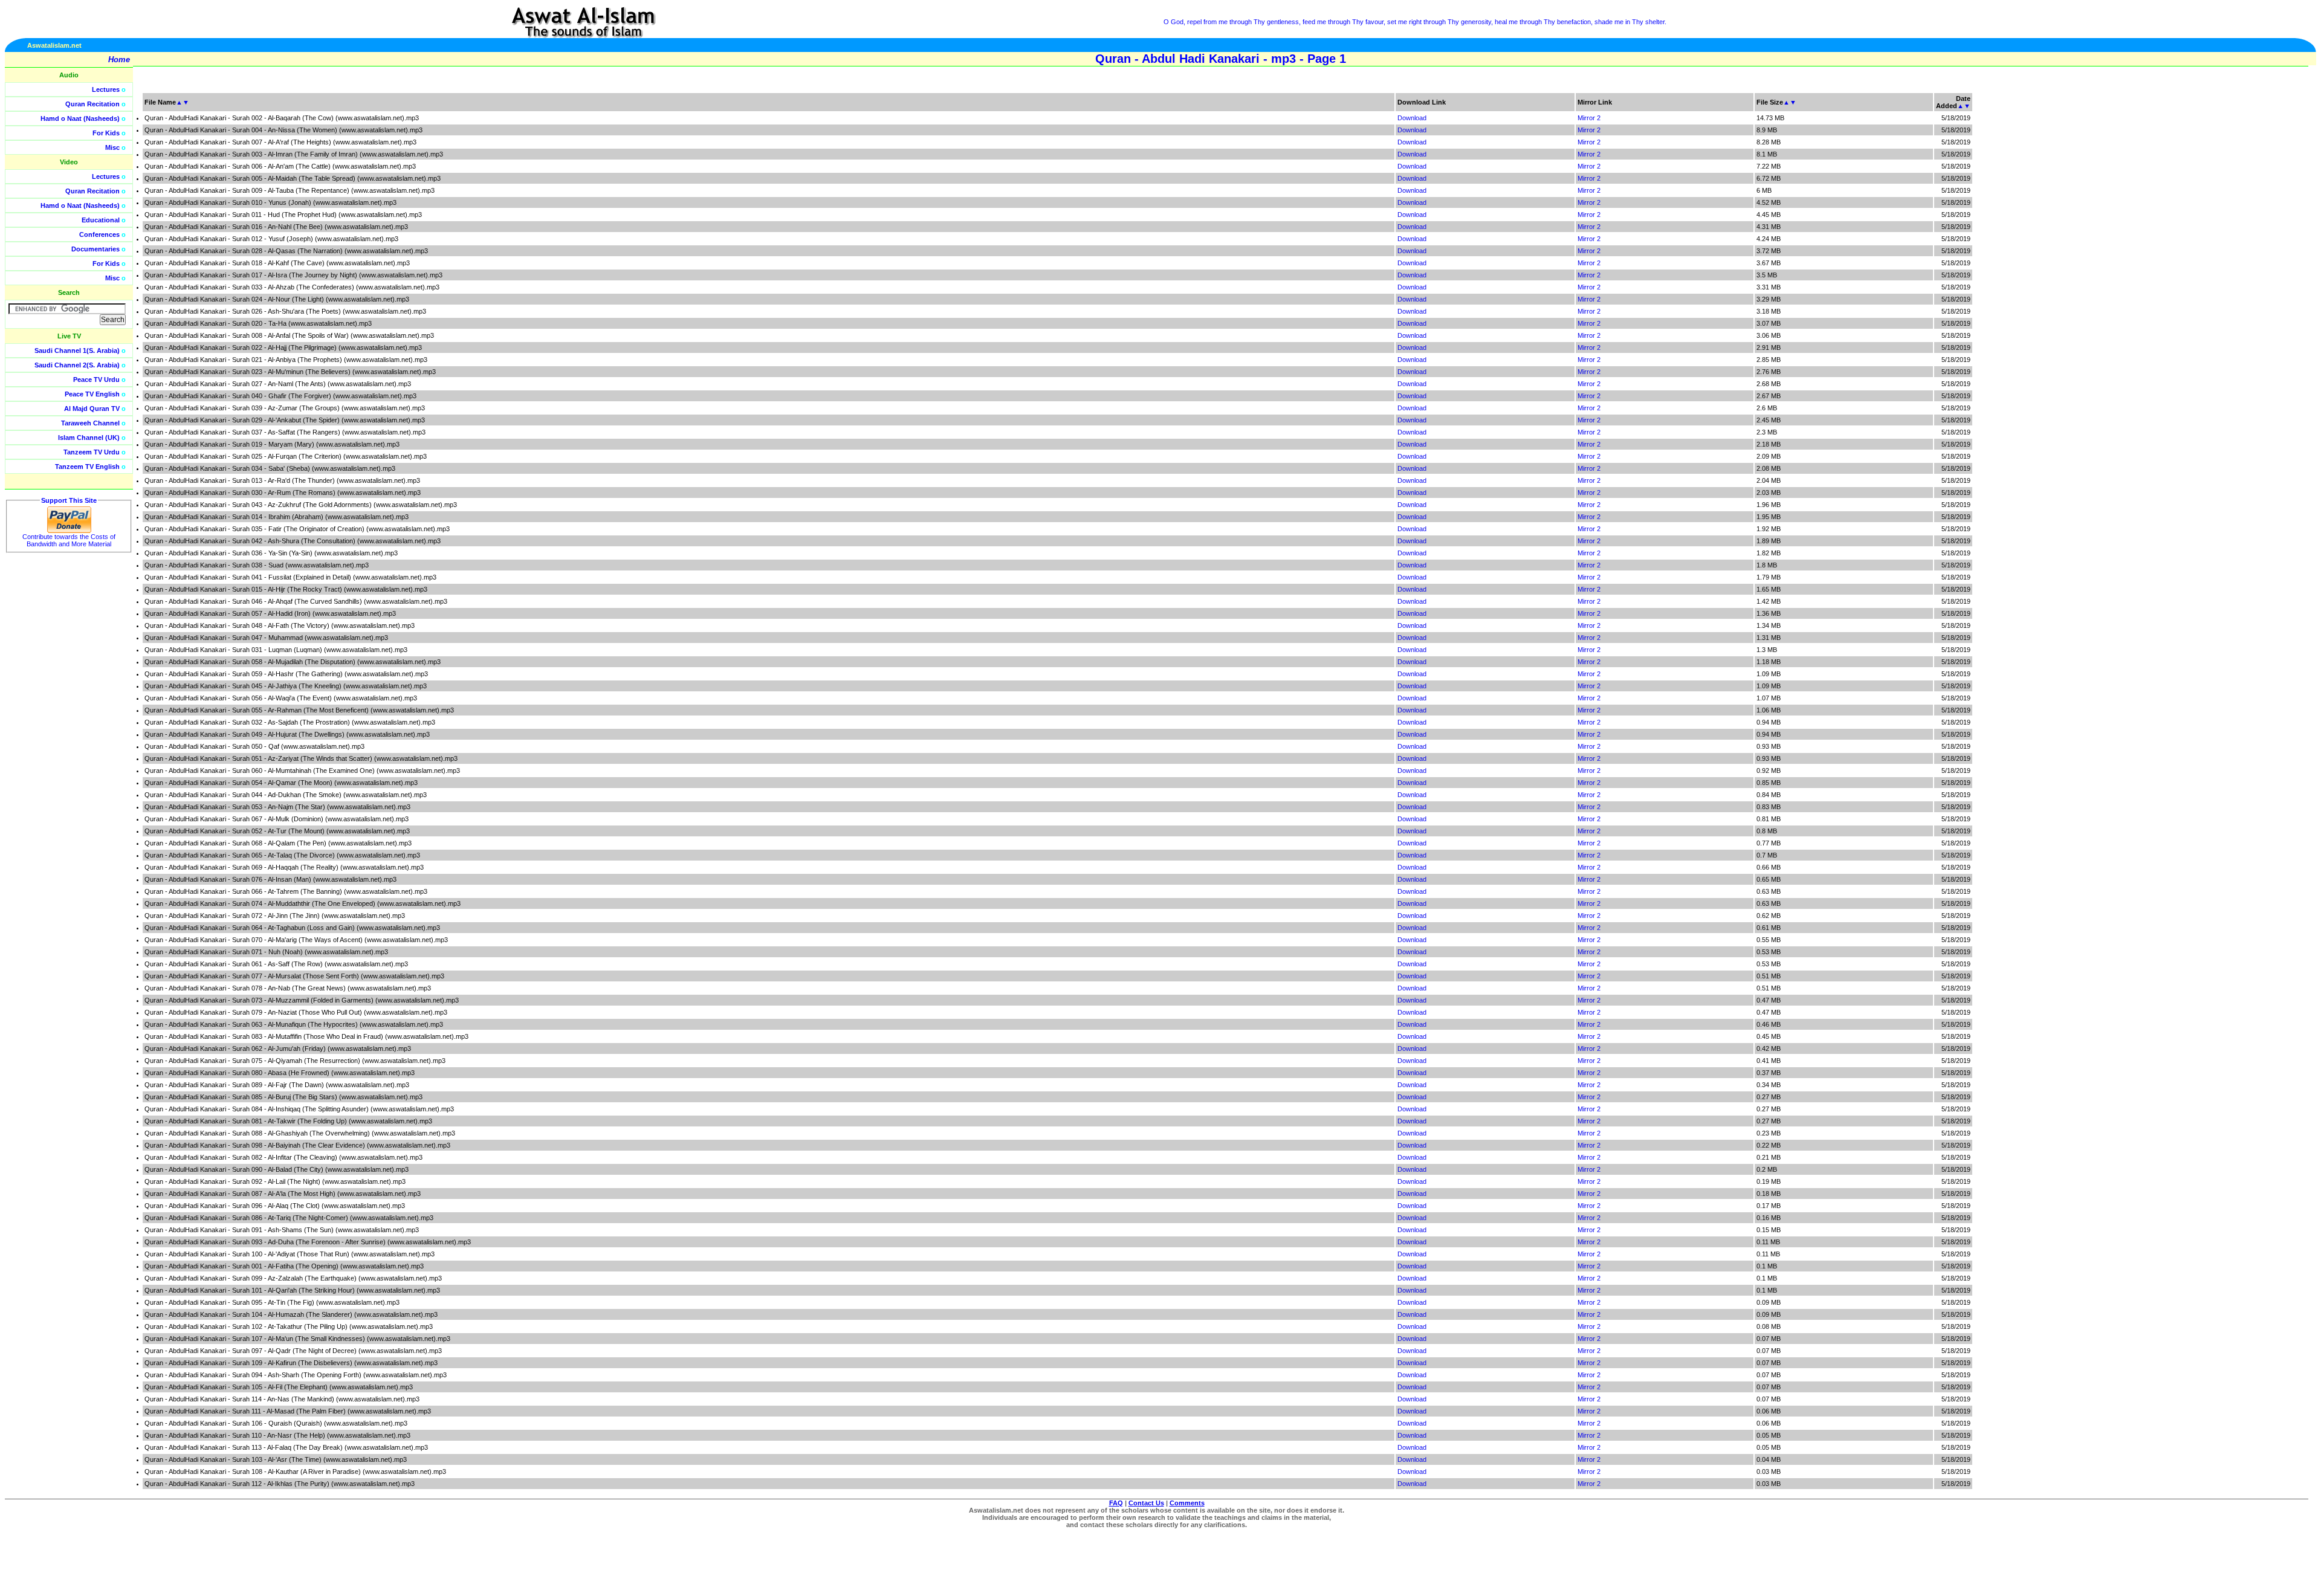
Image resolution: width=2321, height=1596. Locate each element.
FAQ (1116, 1503)
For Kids (106, 133)
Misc (112, 147)
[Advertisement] (2264, 272)
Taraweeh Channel (90, 423)
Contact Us (1146, 1503)
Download (1412, 118)
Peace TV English (92, 394)
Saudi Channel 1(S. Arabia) (77, 351)
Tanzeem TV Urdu (92, 452)
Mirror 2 (1589, 118)
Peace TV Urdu (96, 380)
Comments (1187, 1503)
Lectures (106, 89)
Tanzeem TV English (87, 467)
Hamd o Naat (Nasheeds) (80, 118)
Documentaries (95, 249)
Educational (101, 220)
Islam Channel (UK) (89, 438)
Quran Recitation (92, 104)
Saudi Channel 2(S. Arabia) (77, 365)
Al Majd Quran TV (92, 409)
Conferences (99, 234)
